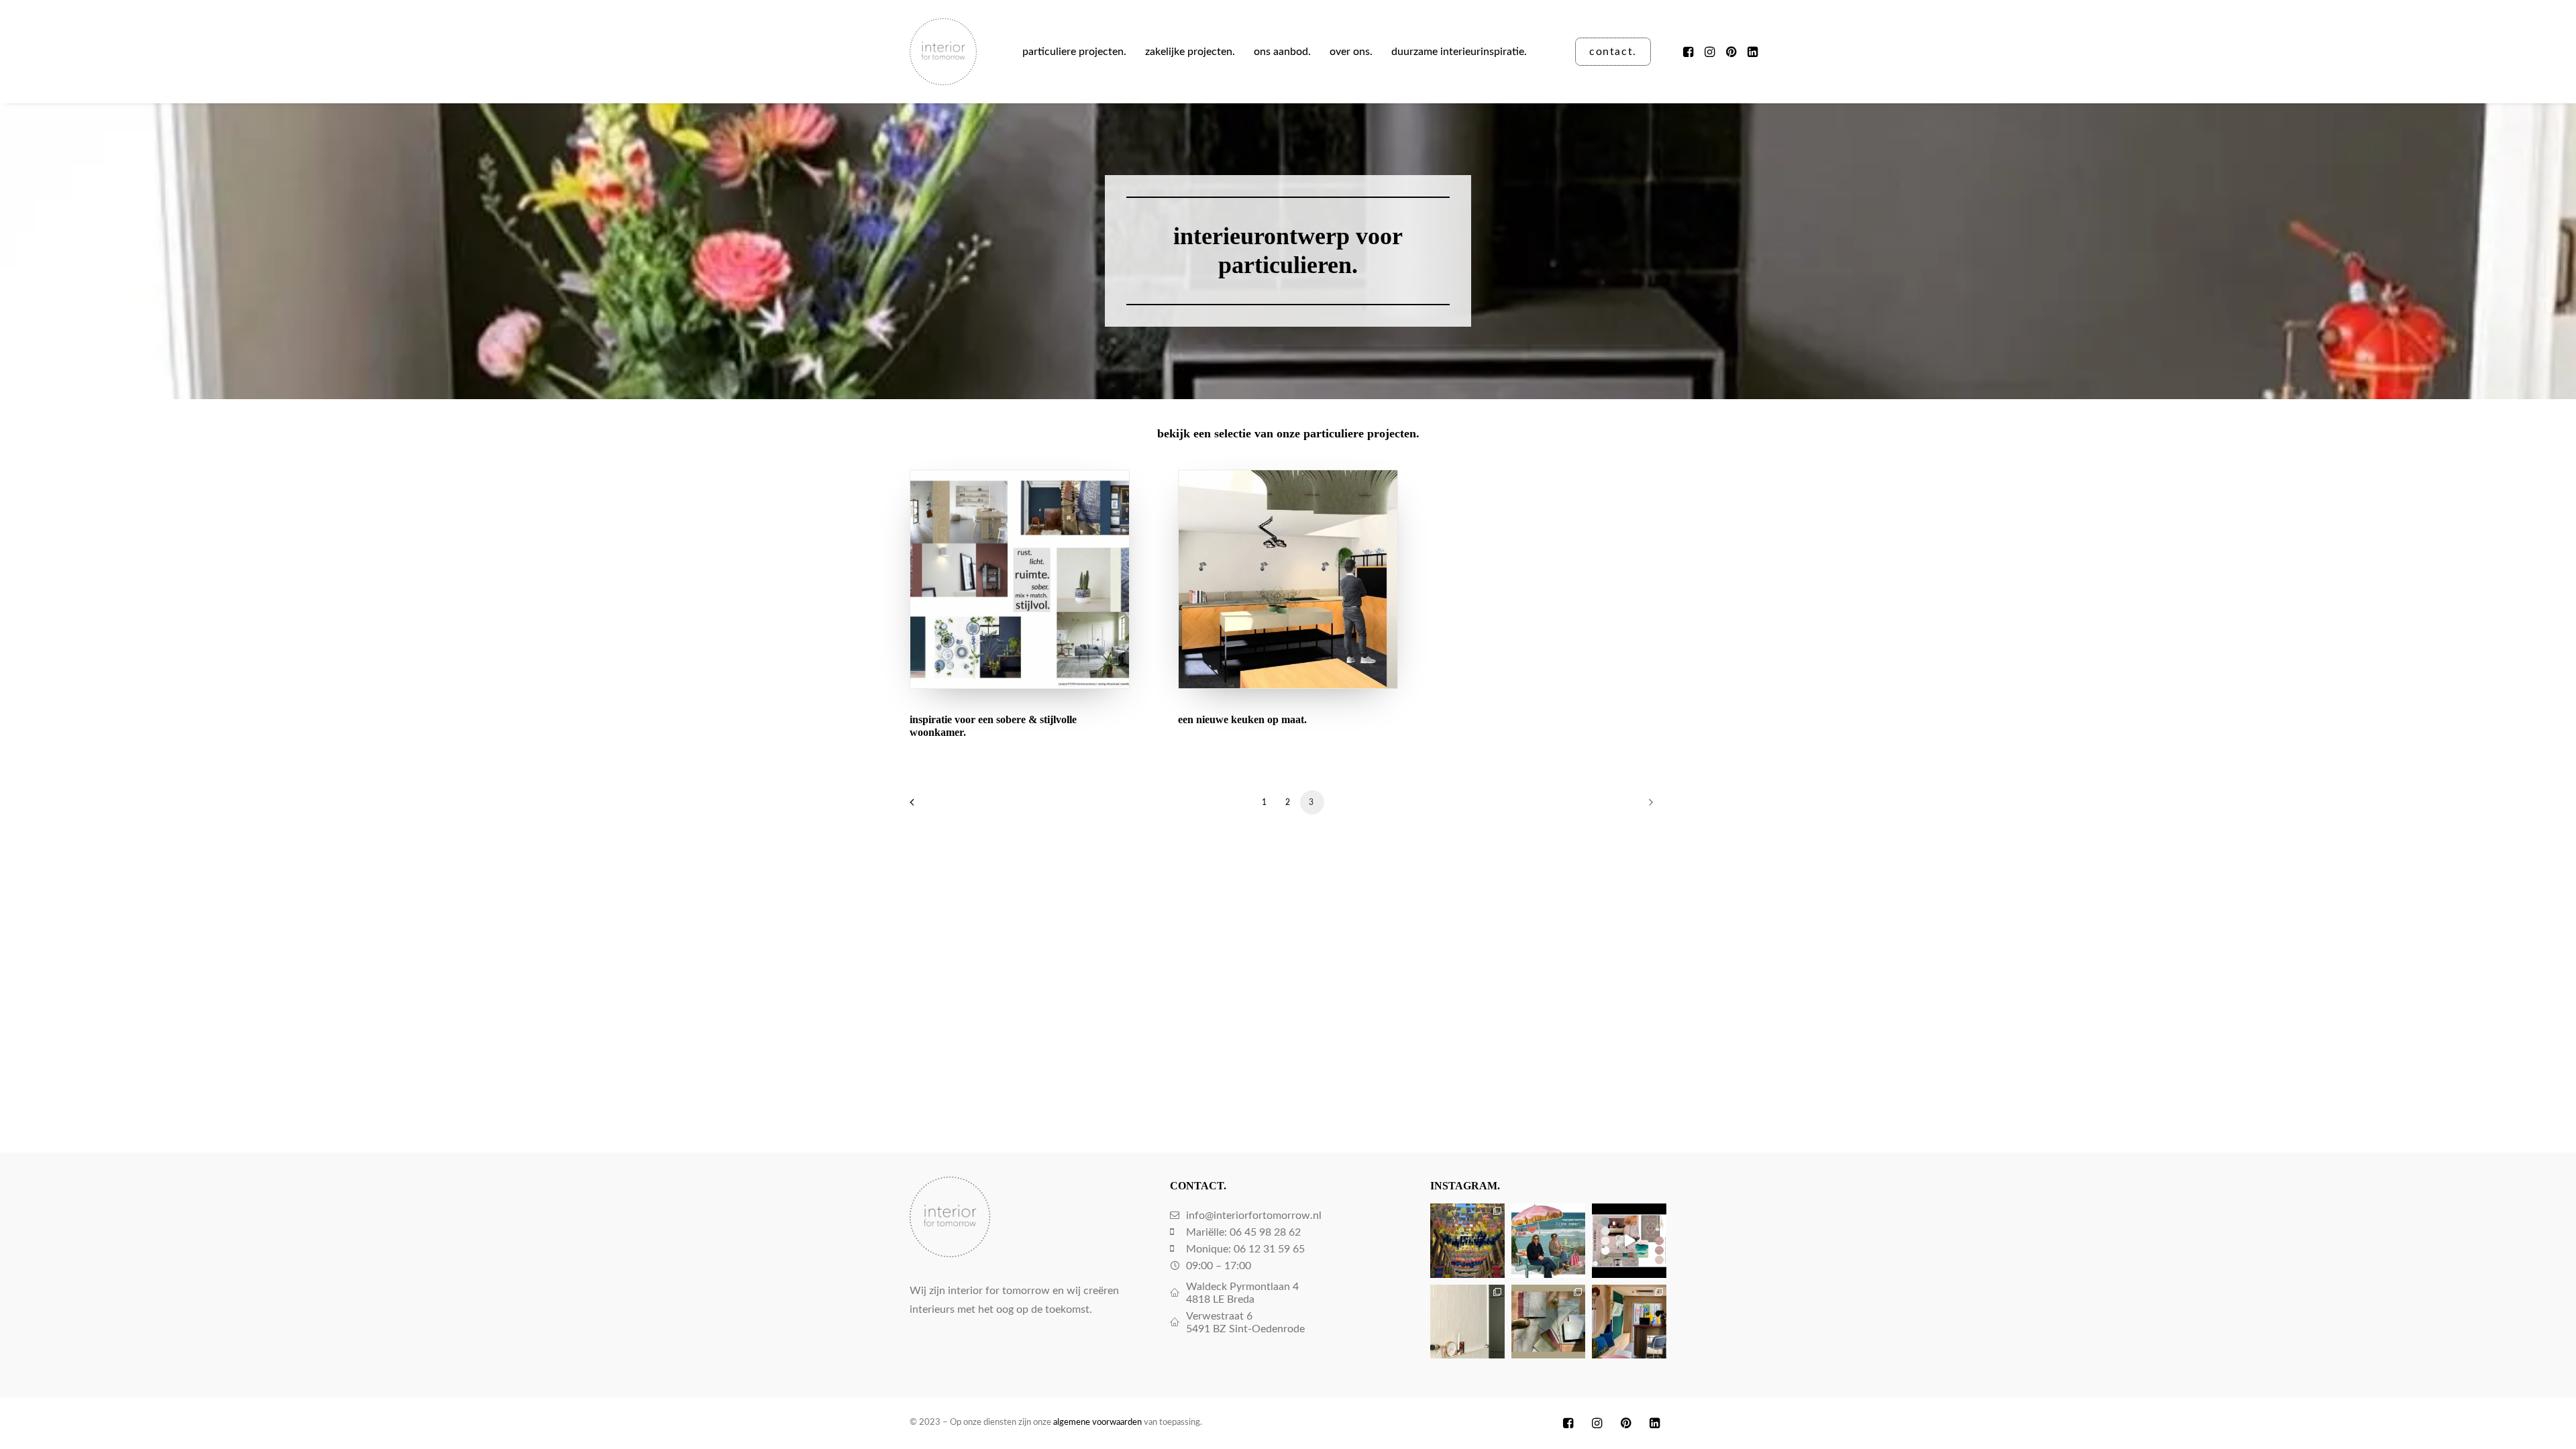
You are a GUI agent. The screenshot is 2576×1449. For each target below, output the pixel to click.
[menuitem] (1074, 52)
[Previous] (928, 807)
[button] (1689, 52)
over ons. (1351, 52)
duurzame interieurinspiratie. (1459, 52)
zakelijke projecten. (1190, 52)
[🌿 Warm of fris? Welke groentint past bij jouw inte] (1549, 1322)
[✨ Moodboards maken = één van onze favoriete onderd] (1629, 1241)
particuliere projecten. (1074, 52)
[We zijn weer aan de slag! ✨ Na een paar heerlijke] (1467, 1241)
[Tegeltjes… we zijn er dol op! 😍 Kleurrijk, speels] (1467, 1322)
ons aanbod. (1282, 52)
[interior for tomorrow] (943, 52)
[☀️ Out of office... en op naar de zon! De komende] (1549, 1241)
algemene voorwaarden (1097, 1423)
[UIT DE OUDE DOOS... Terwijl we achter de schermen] (1629, 1322)
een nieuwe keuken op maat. (1242, 719)
